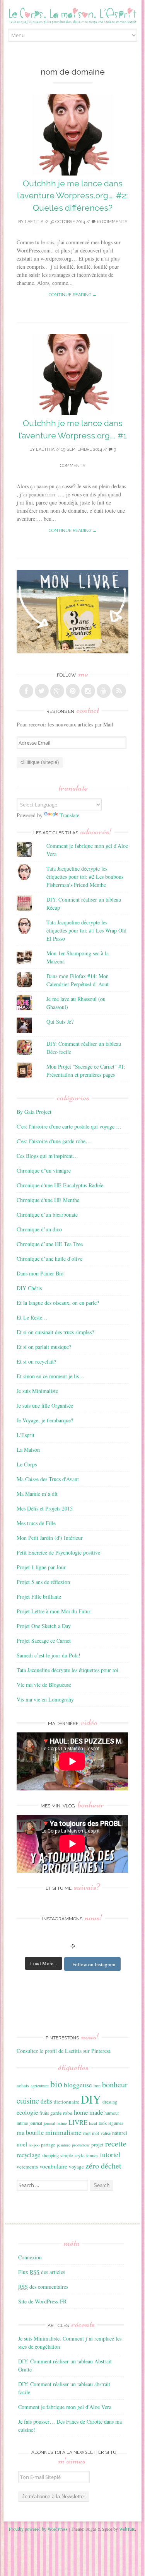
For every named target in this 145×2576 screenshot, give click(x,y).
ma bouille (30, 2132)
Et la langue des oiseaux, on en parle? (58, 1303)
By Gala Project (34, 1112)
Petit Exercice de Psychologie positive (58, 1552)
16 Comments (111, 222)
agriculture (40, 2086)
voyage (76, 2167)
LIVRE (78, 2122)
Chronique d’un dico (39, 1229)
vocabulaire (53, 2166)
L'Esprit (26, 1435)
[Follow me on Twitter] (42, 691)
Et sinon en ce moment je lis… (50, 1376)
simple (67, 2155)
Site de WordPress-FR (42, 2301)
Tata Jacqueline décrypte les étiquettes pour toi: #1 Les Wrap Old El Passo (86, 930)
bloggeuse (78, 2085)
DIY (91, 2099)
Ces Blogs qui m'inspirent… (47, 1156)
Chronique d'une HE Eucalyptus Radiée (60, 1185)
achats (23, 2085)
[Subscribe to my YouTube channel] (104, 691)
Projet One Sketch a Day (44, 1626)
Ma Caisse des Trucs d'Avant (48, 1479)
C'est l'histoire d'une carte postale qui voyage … (69, 1126)
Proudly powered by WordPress (38, 2529)
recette (116, 2143)
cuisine (28, 2100)
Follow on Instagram (94, 1964)
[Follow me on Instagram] (88, 691)
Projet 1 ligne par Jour (41, 1567)
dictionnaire (67, 2102)
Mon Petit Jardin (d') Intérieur (50, 1538)
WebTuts (127, 2529)
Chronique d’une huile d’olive (49, 1259)
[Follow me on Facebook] (26, 691)
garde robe (61, 2113)
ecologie (27, 2112)
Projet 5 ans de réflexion (43, 1582)
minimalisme (63, 2132)
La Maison (28, 1450)
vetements (27, 2167)
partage (48, 2145)
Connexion (30, 2257)
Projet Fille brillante (39, 1597)
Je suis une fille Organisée (45, 1406)
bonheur (115, 2084)
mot (87, 2133)
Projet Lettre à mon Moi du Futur (54, 1611)
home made (88, 2112)
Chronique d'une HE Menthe (48, 1200)
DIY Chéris (29, 1288)
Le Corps (27, 1464)
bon (97, 2085)
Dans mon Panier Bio (40, 1273)
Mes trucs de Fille (36, 1523)
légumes (116, 2123)
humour (112, 2113)
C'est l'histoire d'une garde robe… (54, 1141)
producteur (81, 2145)
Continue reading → (73, 295)
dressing (110, 2102)
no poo (34, 2145)
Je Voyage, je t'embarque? (45, 1420)
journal (36, 2123)
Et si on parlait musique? (44, 1347)
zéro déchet (103, 2166)
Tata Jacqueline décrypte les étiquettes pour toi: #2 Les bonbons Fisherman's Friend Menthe (85, 877)
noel (22, 2144)
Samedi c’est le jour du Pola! (49, 1655)
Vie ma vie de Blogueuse (44, 1685)
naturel (120, 2133)
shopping (50, 2155)
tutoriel (110, 2155)
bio (56, 2084)
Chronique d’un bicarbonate (47, 1215)
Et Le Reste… (32, 1317)
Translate (69, 815)
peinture (64, 2145)
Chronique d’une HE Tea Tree (50, 1244)
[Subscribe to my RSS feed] (119, 691)
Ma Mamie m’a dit (37, 1494)
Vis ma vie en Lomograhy (45, 1699)
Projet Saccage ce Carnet (44, 1641)
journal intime (55, 2123)
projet (97, 2145)
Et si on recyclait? (36, 1361)
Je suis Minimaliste (37, 1391)
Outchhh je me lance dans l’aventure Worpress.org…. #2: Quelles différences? (72, 196)
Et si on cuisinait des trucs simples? (55, 1332)
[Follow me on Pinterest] (73, 691)
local (93, 2123)
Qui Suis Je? (60, 1022)
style (80, 2155)
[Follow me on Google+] (57, 691)
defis (46, 2101)
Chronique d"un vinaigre (44, 1170)
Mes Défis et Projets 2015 (45, 1508)
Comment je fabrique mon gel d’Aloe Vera (65, 2407)
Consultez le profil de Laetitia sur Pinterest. (64, 2051)
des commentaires (43, 2287)
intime (22, 2123)
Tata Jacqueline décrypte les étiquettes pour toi (67, 1670)
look (103, 2123)
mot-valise (101, 2133)
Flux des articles (42, 2272)
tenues (92, 2155)
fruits (44, 2113)
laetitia (34, 222)
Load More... (43, 1963)
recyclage (28, 2155)
